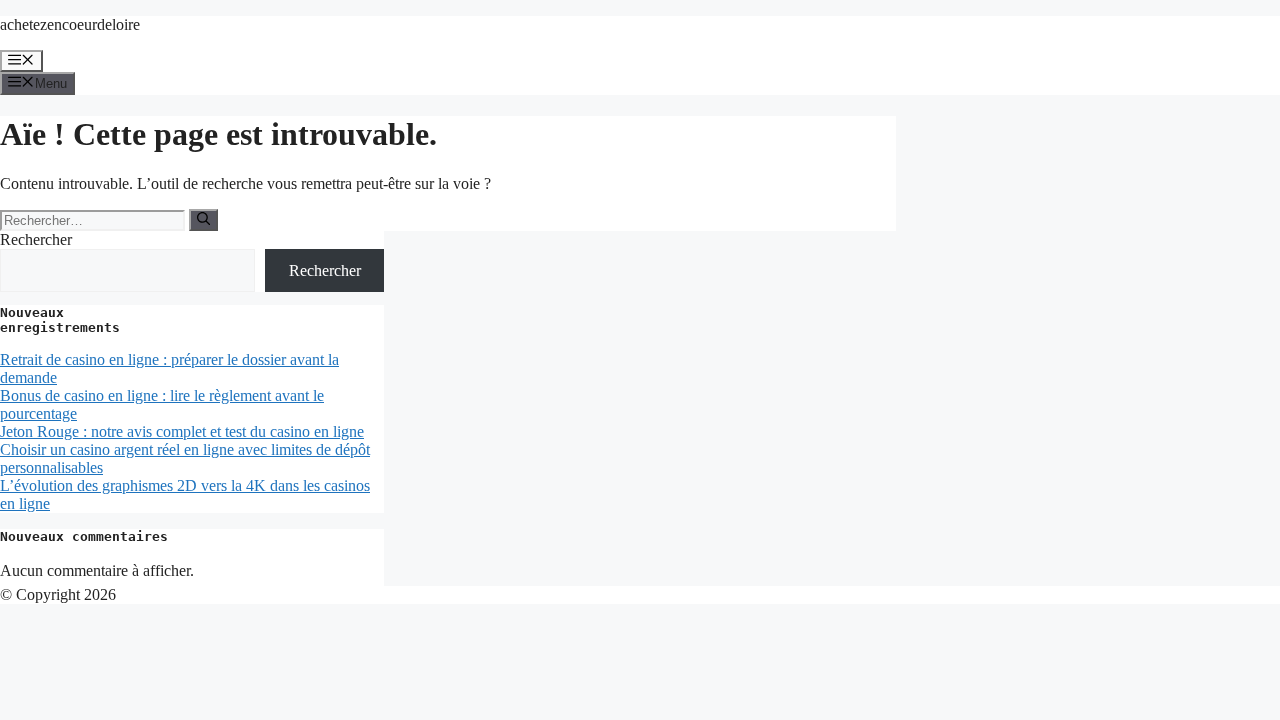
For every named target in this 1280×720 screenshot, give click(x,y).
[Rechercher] (203, 220)
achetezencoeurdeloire (70, 24)
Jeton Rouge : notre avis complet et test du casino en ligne (182, 431)
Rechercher (36, 239)
